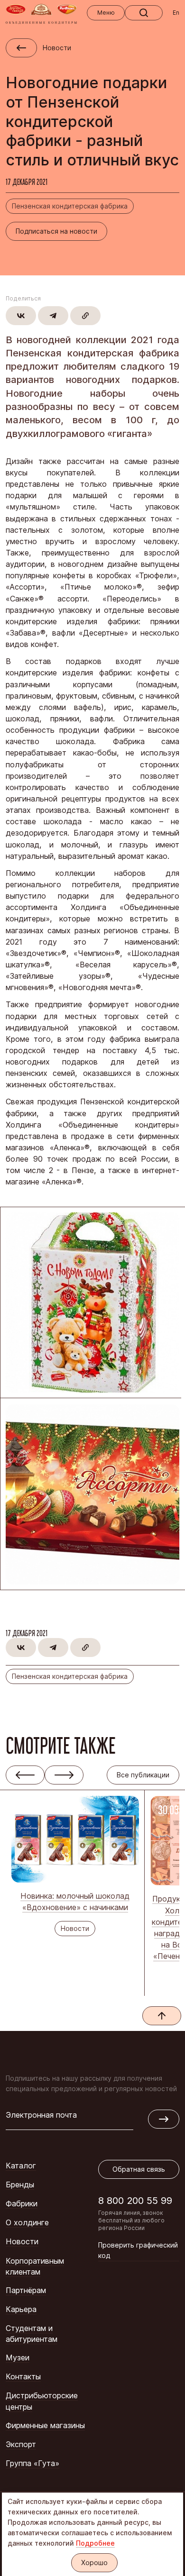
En (176, 13)
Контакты (23, 2376)
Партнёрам (26, 2290)
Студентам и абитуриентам (32, 2334)
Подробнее (95, 2543)
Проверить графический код (138, 2250)
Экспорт (21, 2444)
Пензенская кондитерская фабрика (70, 206)
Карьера (21, 2309)
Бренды (20, 2185)
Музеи (18, 2358)
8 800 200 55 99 (135, 2200)
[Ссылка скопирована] (85, 316)
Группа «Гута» (32, 2463)
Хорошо (94, 2562)
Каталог (21, 2166)
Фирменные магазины (45, 2425)
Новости (22, 2241)
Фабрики (22, 2203)
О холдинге (27, 2222)
